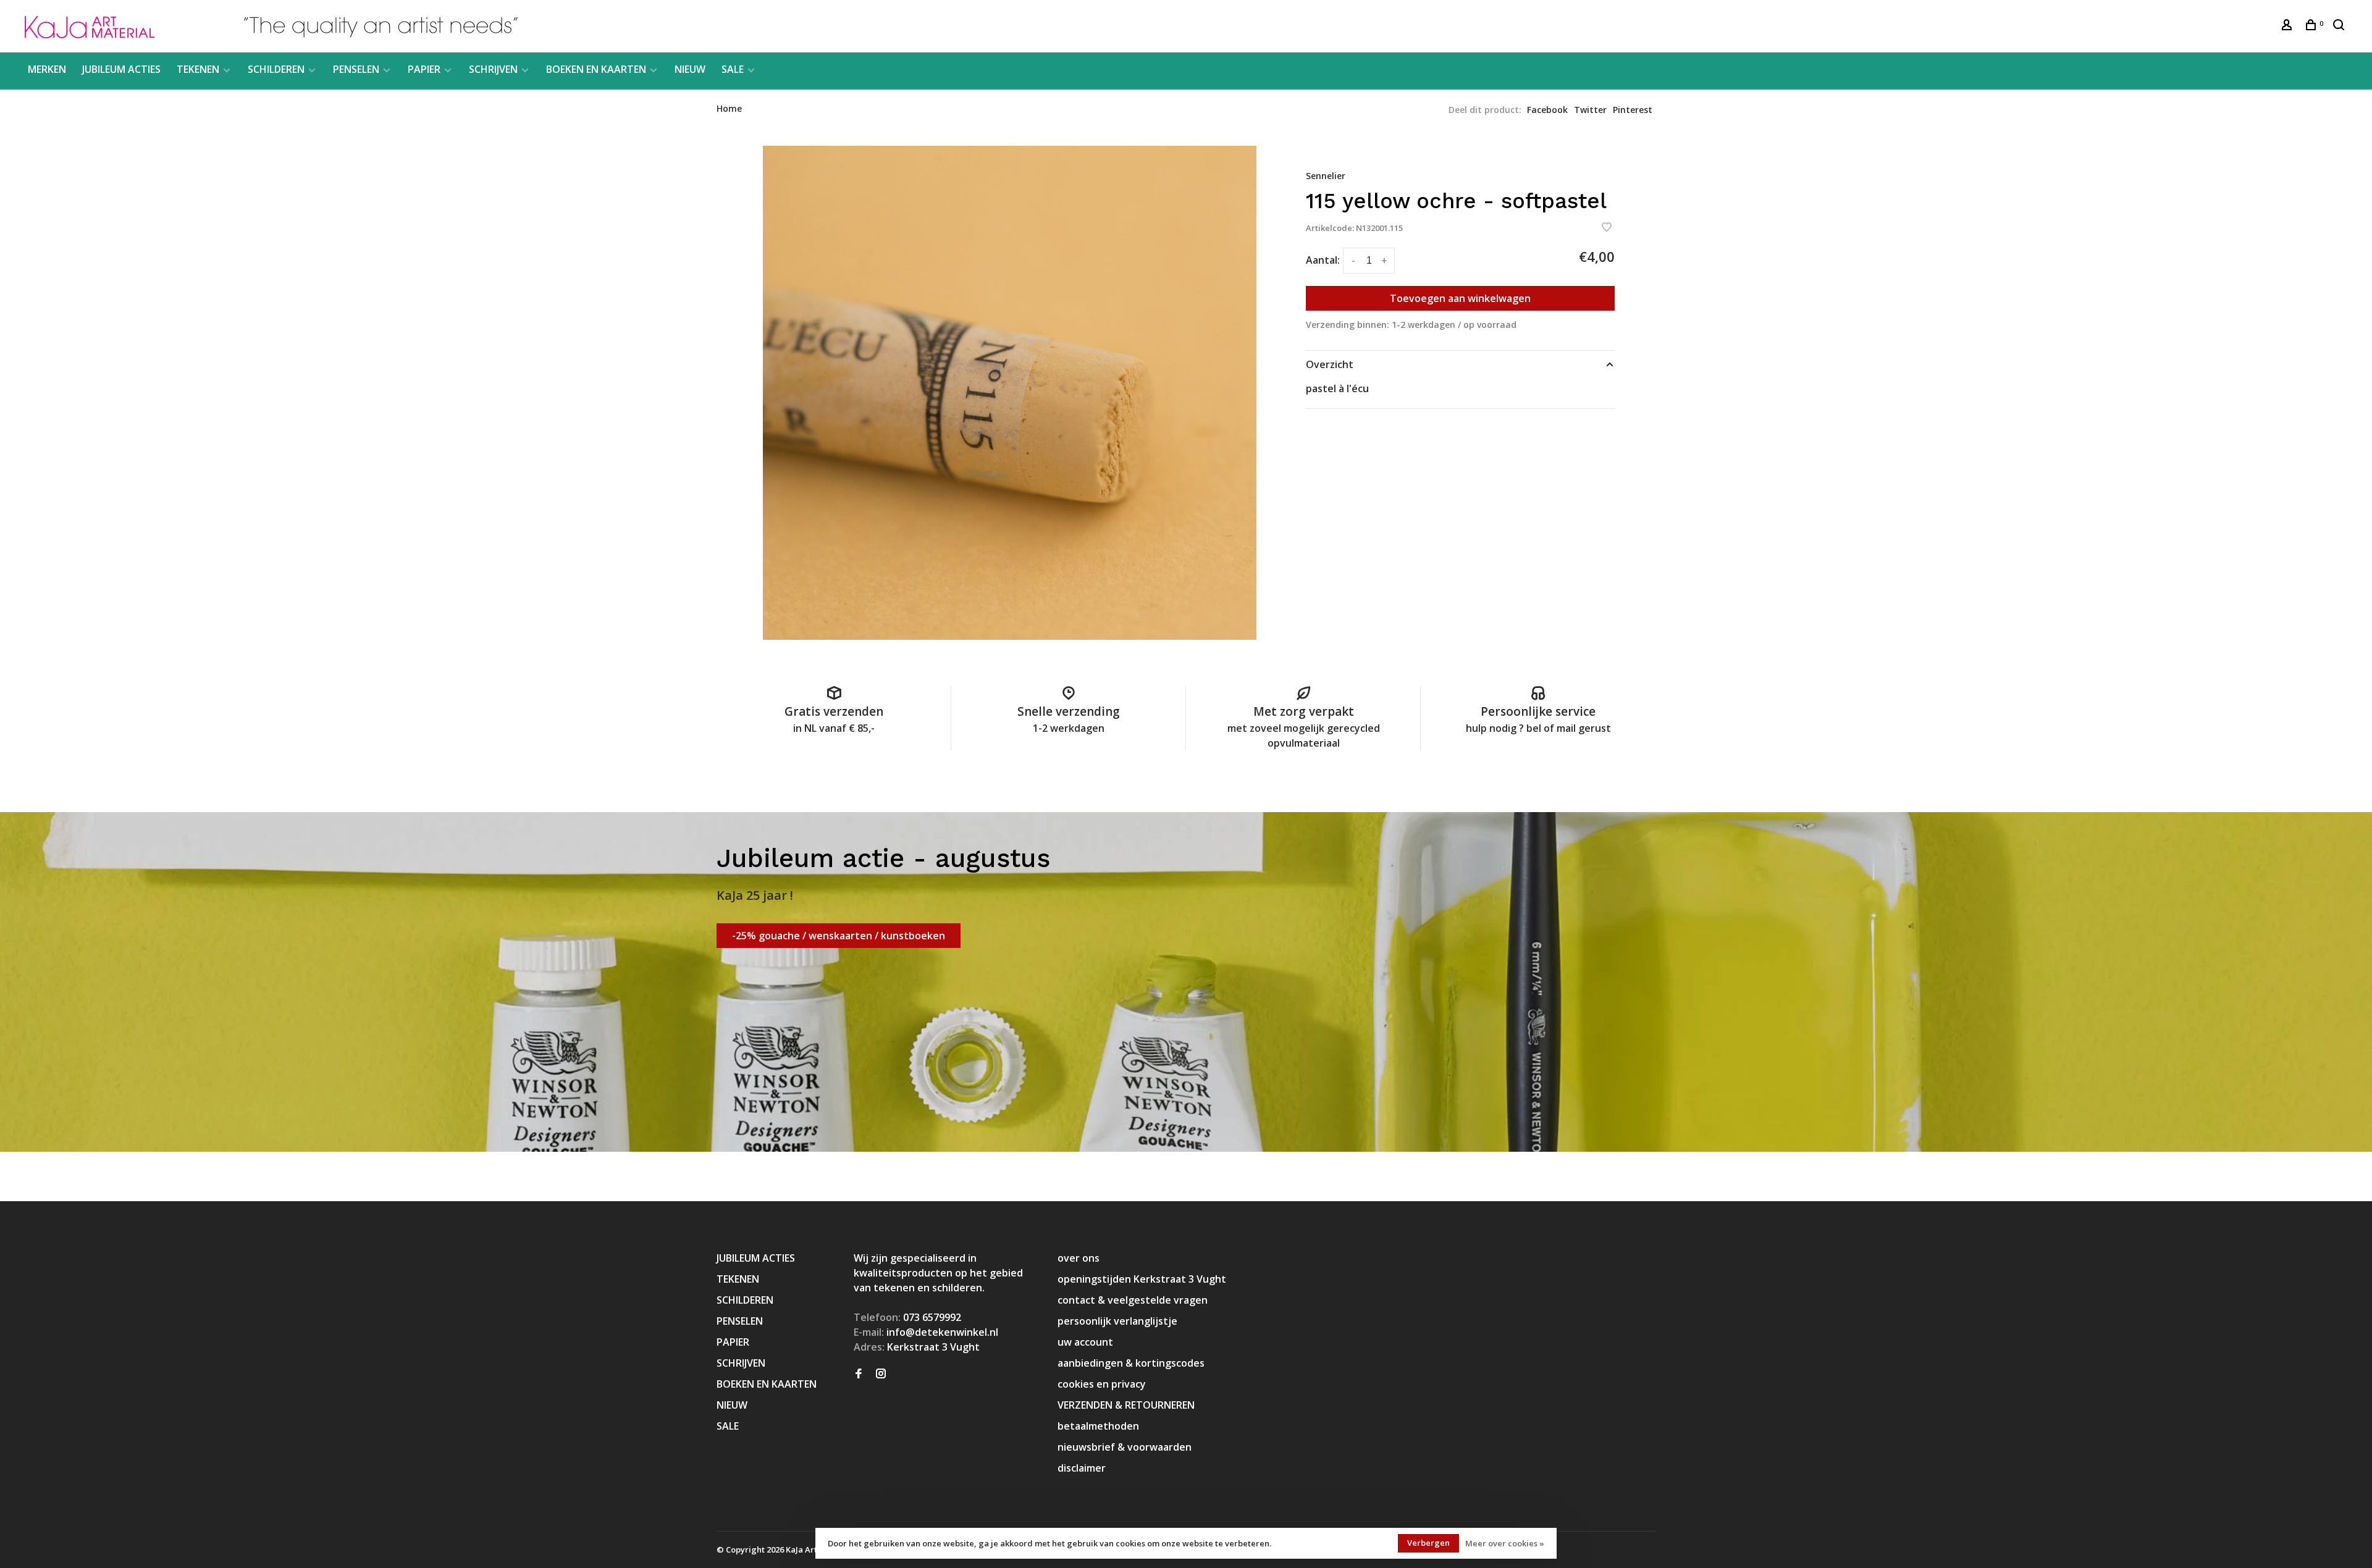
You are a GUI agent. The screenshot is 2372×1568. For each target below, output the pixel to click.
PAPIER (424, 69)
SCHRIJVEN (493, 69)
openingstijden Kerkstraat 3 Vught (1142, 1279)
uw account (1085, 1342)
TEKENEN (198, 69)
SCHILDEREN (276, 69)
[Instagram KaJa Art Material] (881, 1374)
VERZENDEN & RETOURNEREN (1126, 1405)
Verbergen (1428, 1543)
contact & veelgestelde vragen (1133, 1300)
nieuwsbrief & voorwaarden (1125, 1447)
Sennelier (1326, 176)
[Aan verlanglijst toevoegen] (1607, 228)
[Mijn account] (2288, 26)
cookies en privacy (1102, 1384)
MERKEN (47, 69)
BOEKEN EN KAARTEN (596, 69)
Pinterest (1633, 110)
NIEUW (690, 69)
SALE (733, 69)
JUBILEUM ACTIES (121, 69)
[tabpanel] (1010, 393)
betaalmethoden (1098, 1426)
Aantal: (1323, 260)
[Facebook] (859, 1374)
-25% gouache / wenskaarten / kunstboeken (839, 936)
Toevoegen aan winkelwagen (1460, 298)
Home (729, 108)
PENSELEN (356, 69)
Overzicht (1330, 364)
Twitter (1590, 110)
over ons (1079, 1258)
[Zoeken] (2340, 26)
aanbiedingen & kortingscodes (1131, 1363)
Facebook (1547, 110)
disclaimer (1082, 1468)
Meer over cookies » (1505, 1543)
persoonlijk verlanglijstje (1117, 1321)
